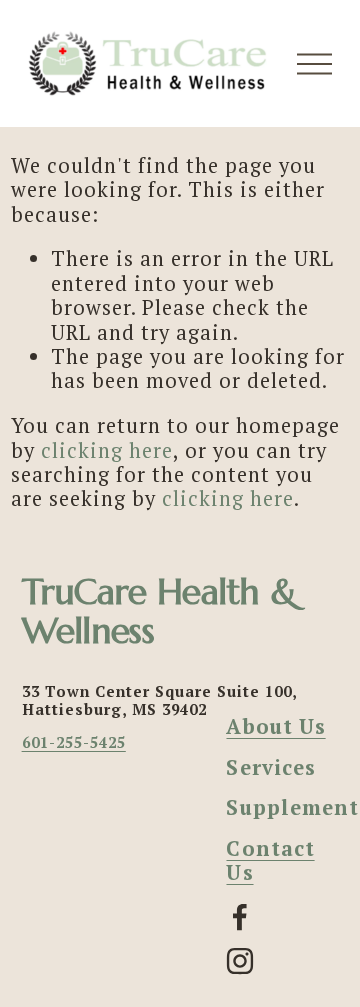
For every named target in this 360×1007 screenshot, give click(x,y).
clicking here (107, 450)
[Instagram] (240, 961)
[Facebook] (240, 917)
